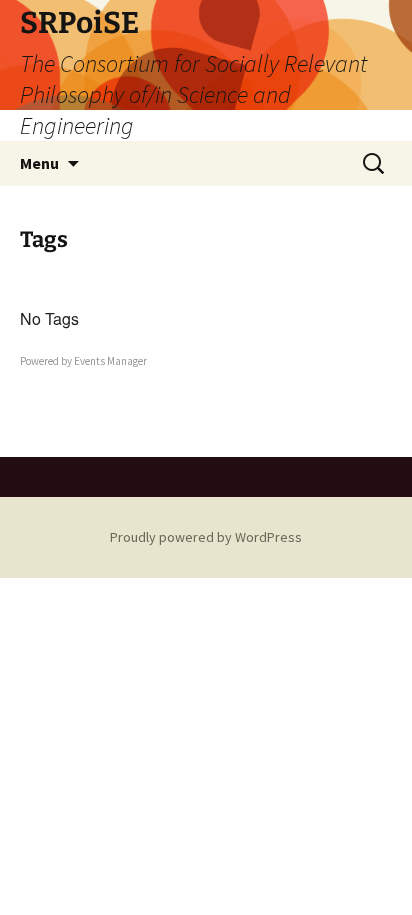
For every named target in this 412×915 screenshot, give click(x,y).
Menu (39, 163)
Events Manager (110, 361)
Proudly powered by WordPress (206, 537)
